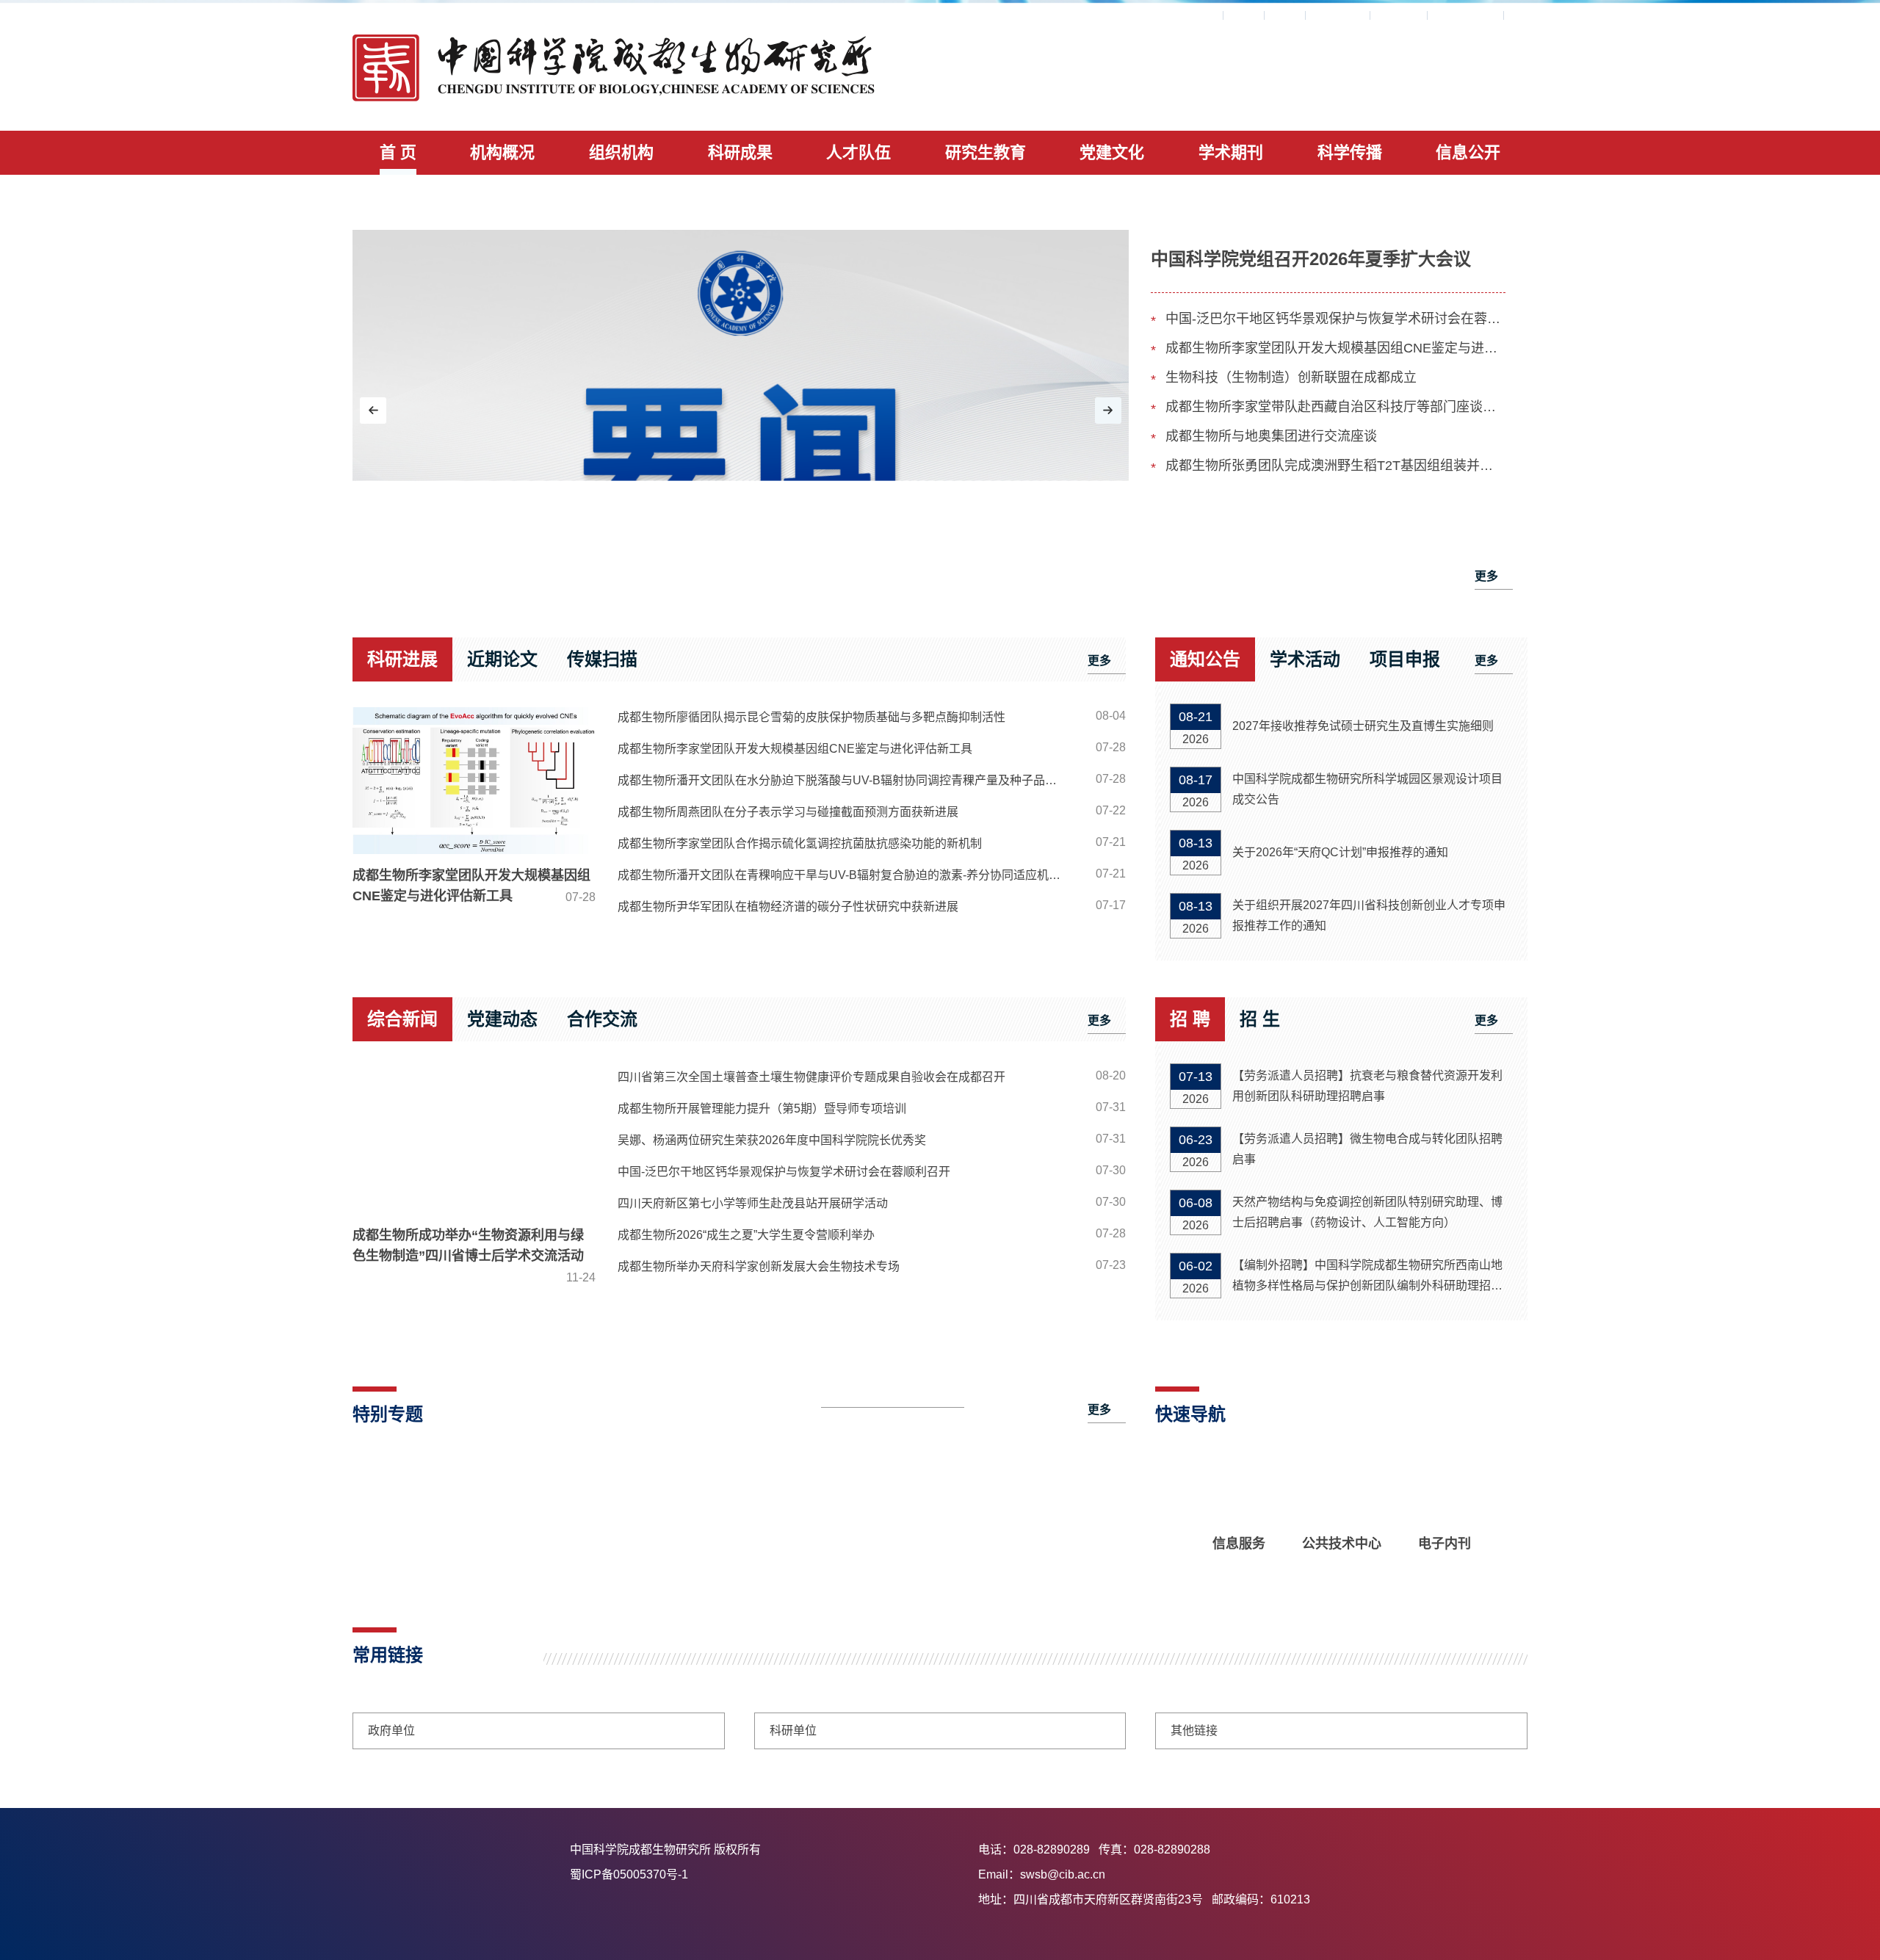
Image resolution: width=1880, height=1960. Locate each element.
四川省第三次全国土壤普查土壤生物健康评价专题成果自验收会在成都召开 (811, 1077)
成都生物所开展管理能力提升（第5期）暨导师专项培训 (762, 1109)
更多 (1486, 576)
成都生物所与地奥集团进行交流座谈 (1271, 436)
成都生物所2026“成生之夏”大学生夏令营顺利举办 (746, 1235)
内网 (1244, 15)
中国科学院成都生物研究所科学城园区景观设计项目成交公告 (1367, 789)
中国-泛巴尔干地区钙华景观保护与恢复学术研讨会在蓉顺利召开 (1335, 319)
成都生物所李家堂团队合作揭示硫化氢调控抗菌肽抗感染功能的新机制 (800, 843)
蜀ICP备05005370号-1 (769, 1874)
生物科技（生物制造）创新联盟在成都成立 (1291, 377)
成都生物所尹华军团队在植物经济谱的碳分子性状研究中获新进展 (788, 907)
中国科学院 (1466, 15)
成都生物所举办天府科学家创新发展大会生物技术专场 (759, 1266)
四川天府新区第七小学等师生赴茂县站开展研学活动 (753, 1203)
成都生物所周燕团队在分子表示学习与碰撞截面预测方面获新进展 (788, 812)
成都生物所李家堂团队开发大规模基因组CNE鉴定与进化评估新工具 (1335, 348)
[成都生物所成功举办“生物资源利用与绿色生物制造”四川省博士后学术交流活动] (474, 1140)
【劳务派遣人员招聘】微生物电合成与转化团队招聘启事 (1367, 1149)
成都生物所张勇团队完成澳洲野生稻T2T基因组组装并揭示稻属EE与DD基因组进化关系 (1335, 466)
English (1399, 15)
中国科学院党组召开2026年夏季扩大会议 (1311, 259)
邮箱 (1285, 15)
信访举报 (1338, 15)
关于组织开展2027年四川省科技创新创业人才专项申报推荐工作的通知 (1369, 915)
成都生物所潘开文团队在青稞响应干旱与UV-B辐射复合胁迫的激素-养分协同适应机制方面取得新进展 (847, 875)
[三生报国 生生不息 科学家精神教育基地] (470, 1527)
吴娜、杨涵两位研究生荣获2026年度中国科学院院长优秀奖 (772, 1140)
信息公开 (1468, 152)
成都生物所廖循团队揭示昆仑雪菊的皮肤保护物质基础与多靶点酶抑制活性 (811, 717)
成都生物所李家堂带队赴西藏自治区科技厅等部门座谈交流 (1335, 407)
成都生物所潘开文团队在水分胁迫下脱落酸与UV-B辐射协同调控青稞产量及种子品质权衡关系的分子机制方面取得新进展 (847, 780)
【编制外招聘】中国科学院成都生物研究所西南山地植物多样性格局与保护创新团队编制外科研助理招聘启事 (1367, 1277)
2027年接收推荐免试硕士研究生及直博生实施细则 (1363, 726)
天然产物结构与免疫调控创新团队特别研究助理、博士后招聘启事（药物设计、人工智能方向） (1367, 1212)
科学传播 (1350, 152)
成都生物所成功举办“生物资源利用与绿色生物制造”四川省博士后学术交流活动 (474, 1256)
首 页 (398, 152)
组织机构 (621, 152)
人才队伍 (858, 152)
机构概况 (502, 152)
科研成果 (740, 152)
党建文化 (1112, 152)
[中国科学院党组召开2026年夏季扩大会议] (741, 413)
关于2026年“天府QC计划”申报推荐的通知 (1340, 852)
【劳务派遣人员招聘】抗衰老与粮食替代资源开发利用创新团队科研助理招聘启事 (1367, 1086)
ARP (1202, 15)
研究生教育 (986, 152)
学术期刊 (1231, 152)
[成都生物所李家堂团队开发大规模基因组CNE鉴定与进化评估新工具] (474, 781)
